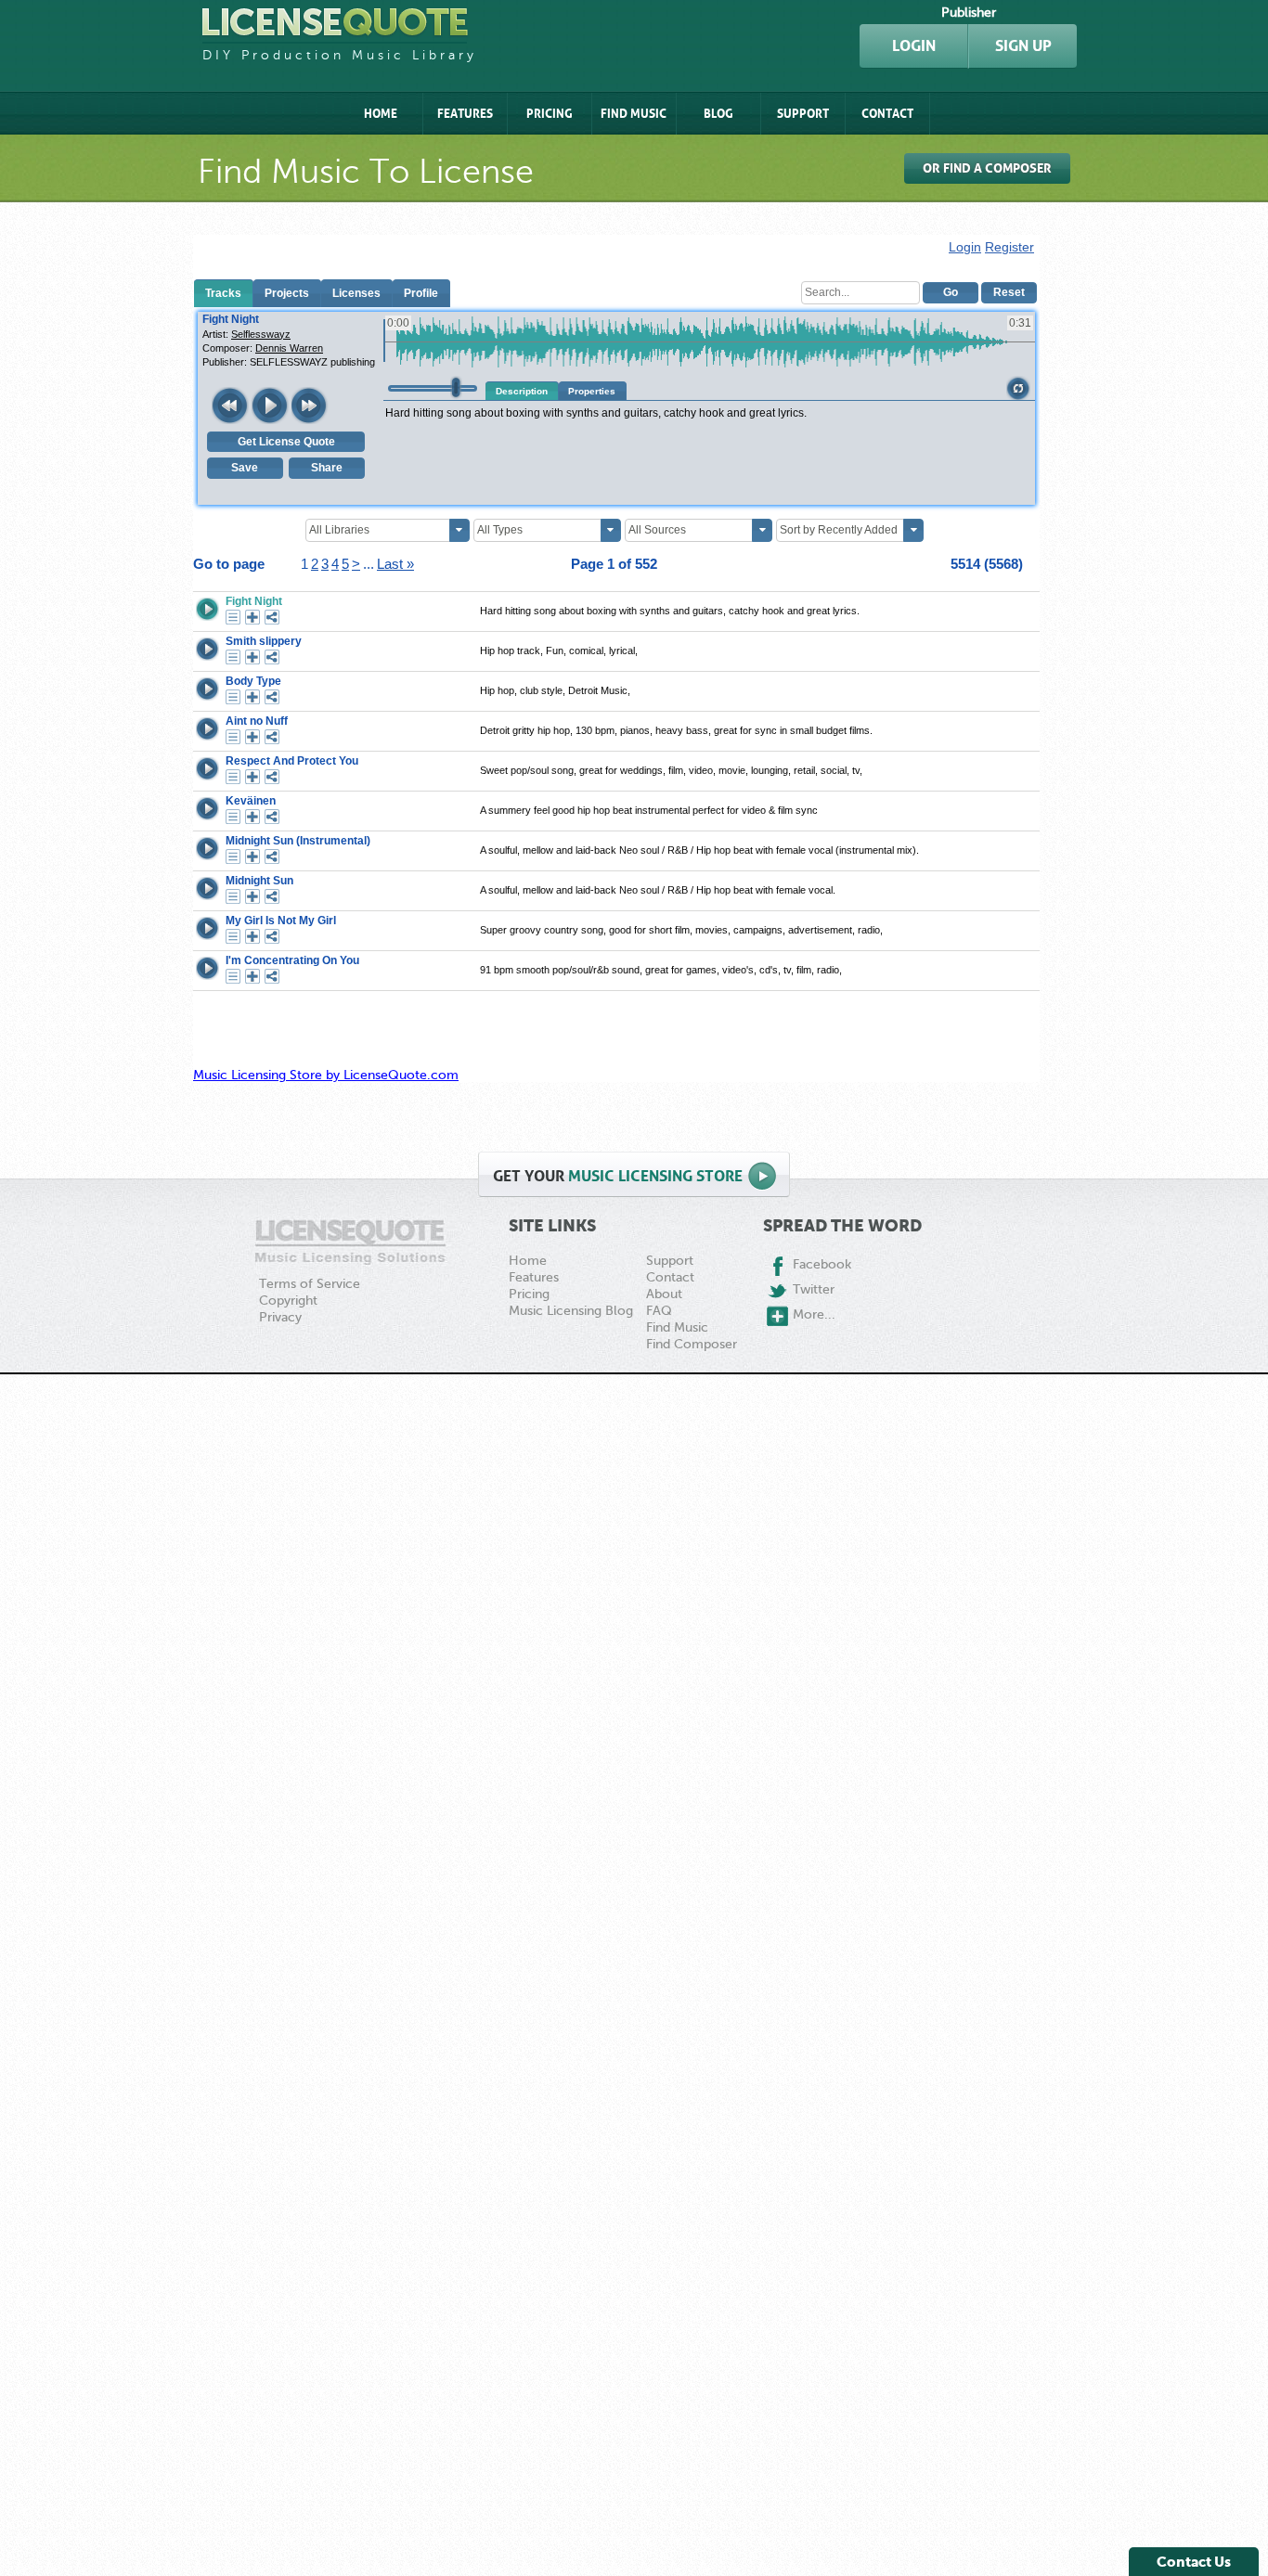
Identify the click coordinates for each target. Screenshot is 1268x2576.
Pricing (550, 114)
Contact (887, 114)
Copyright (288, 1301)
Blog (718, 114)
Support (803, 114)
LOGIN (914, 46)
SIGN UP (1023, 46)
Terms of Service (310, 1284)
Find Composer (692, 1344)
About (664, 1294)
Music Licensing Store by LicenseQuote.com (326, 1075)
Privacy (280, 1317)
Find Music (634, 114)
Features (465, 114)
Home (381, 114)
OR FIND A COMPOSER (987, 168)
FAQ (659, 1311)
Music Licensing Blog (571, 1311)
